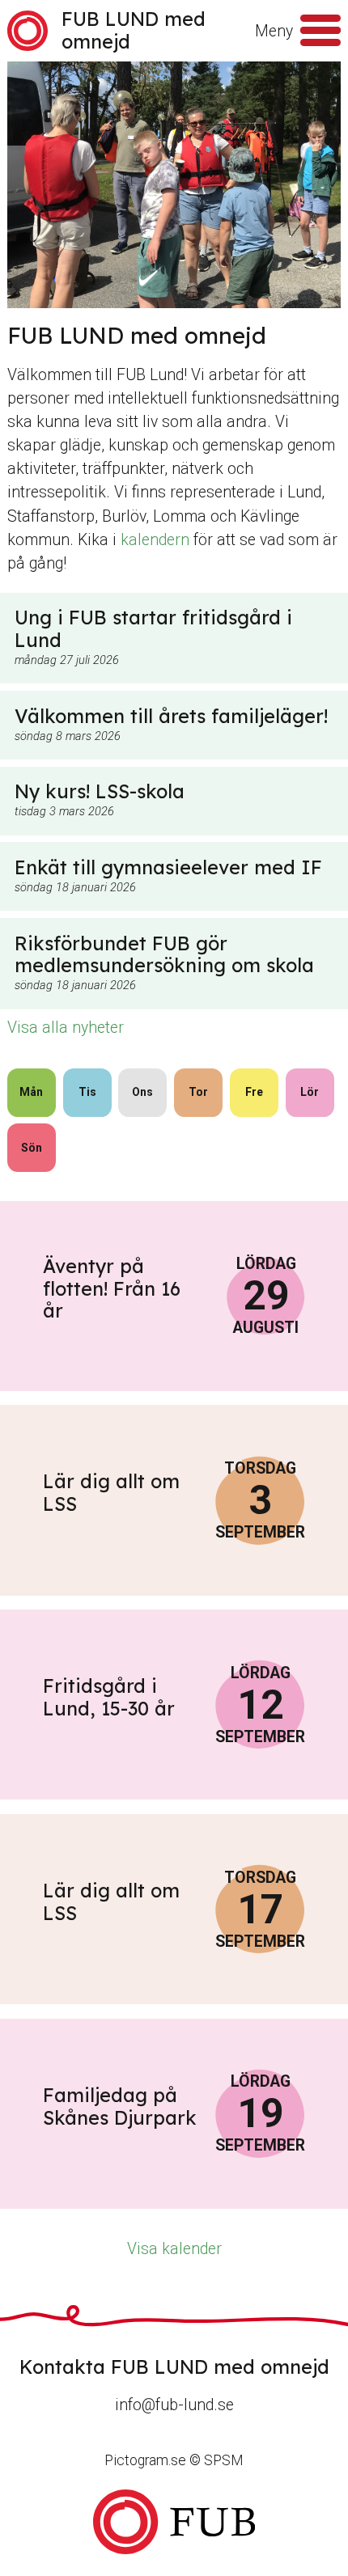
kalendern (155, 540)
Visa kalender (174, 2249)
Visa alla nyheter (66, 1028)
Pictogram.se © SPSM (174, 2460)
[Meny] (320, 31)
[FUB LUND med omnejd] (174, 2522)
